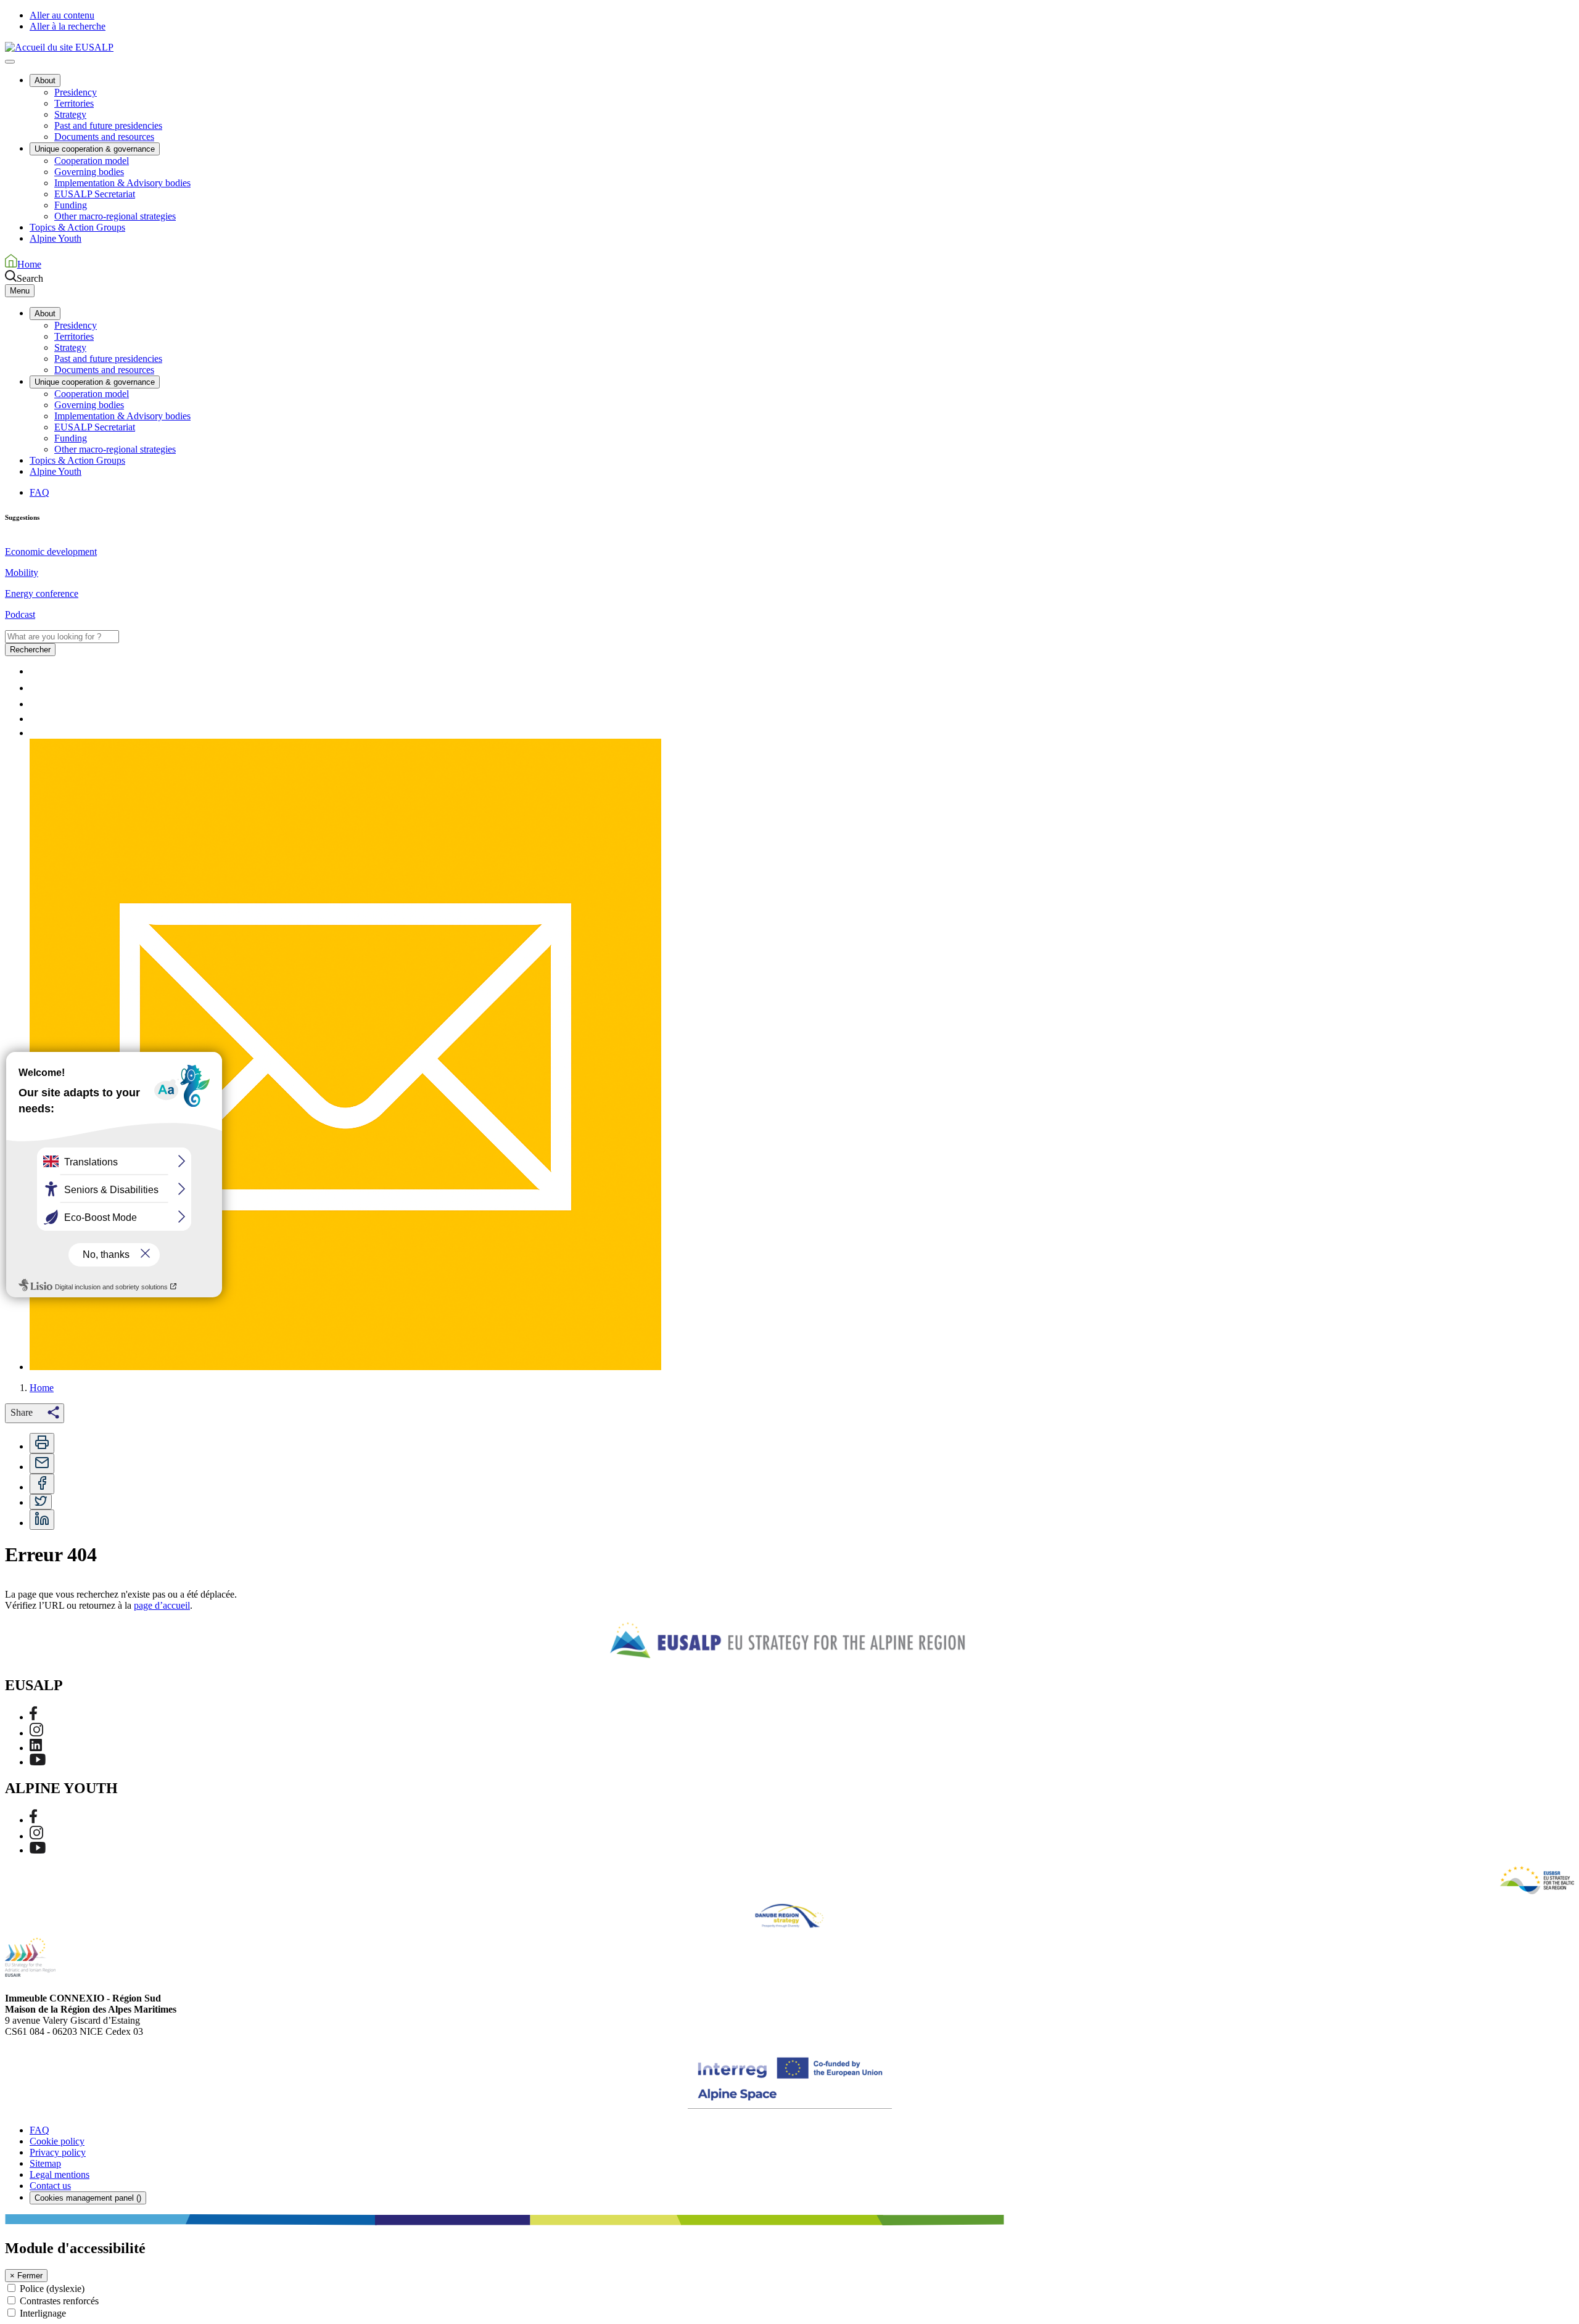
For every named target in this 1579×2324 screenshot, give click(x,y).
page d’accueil (162, 1605)
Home (42, 1388)
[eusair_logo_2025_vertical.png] (30, 1957)
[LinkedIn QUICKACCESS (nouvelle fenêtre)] (36, 719)
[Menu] (10, 62)
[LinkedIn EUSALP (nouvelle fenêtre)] (36, 1748)
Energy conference (42, 593)
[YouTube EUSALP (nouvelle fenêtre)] (38, 1762)
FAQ (39, 492)
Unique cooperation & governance (95, 149)
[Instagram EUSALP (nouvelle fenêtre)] (36, 1733)
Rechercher (30, 650)
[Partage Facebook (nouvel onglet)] (42, 1484)
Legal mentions (60, 2174)
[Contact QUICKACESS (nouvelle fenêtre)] (345, 1367)
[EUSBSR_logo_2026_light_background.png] (1537, 1880)
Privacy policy (58, 2152)
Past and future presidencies (108, 125)
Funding (71, 205)
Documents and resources (104, 137)
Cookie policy (57, 2141)
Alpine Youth (56, 238)
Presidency (76, 92)
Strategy (70, 114)
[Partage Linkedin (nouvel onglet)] (42, 1520)
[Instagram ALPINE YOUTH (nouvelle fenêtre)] (36, 1836)
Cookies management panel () (88, 2198)
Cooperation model (92, 161)
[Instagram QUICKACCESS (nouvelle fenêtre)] (36, 704)
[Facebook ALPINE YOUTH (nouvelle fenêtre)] (33, 1820)
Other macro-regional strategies (115, 216)
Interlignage (43, 2313)
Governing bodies (89, 172)
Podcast (20, 614)
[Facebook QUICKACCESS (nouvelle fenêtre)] (33, 688)
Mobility (22, 573)
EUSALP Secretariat (95, 194)
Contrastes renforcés (59, 2301)
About (45, 80)
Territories (74, 103)
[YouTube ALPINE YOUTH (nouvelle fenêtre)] (38, 1850)
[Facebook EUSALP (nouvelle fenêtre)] (33, 1717)
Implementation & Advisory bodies (122, 183)
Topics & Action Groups (77, 227)
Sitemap (45, 2163)
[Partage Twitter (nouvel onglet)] (41, 1502)
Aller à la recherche (68, 26)
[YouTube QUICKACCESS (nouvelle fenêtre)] (38, 733)
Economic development (51, 552)
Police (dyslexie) (52, 2289)
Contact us (50, 2186)
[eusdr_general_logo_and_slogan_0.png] (789, 1916)
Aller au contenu (62, 15)
